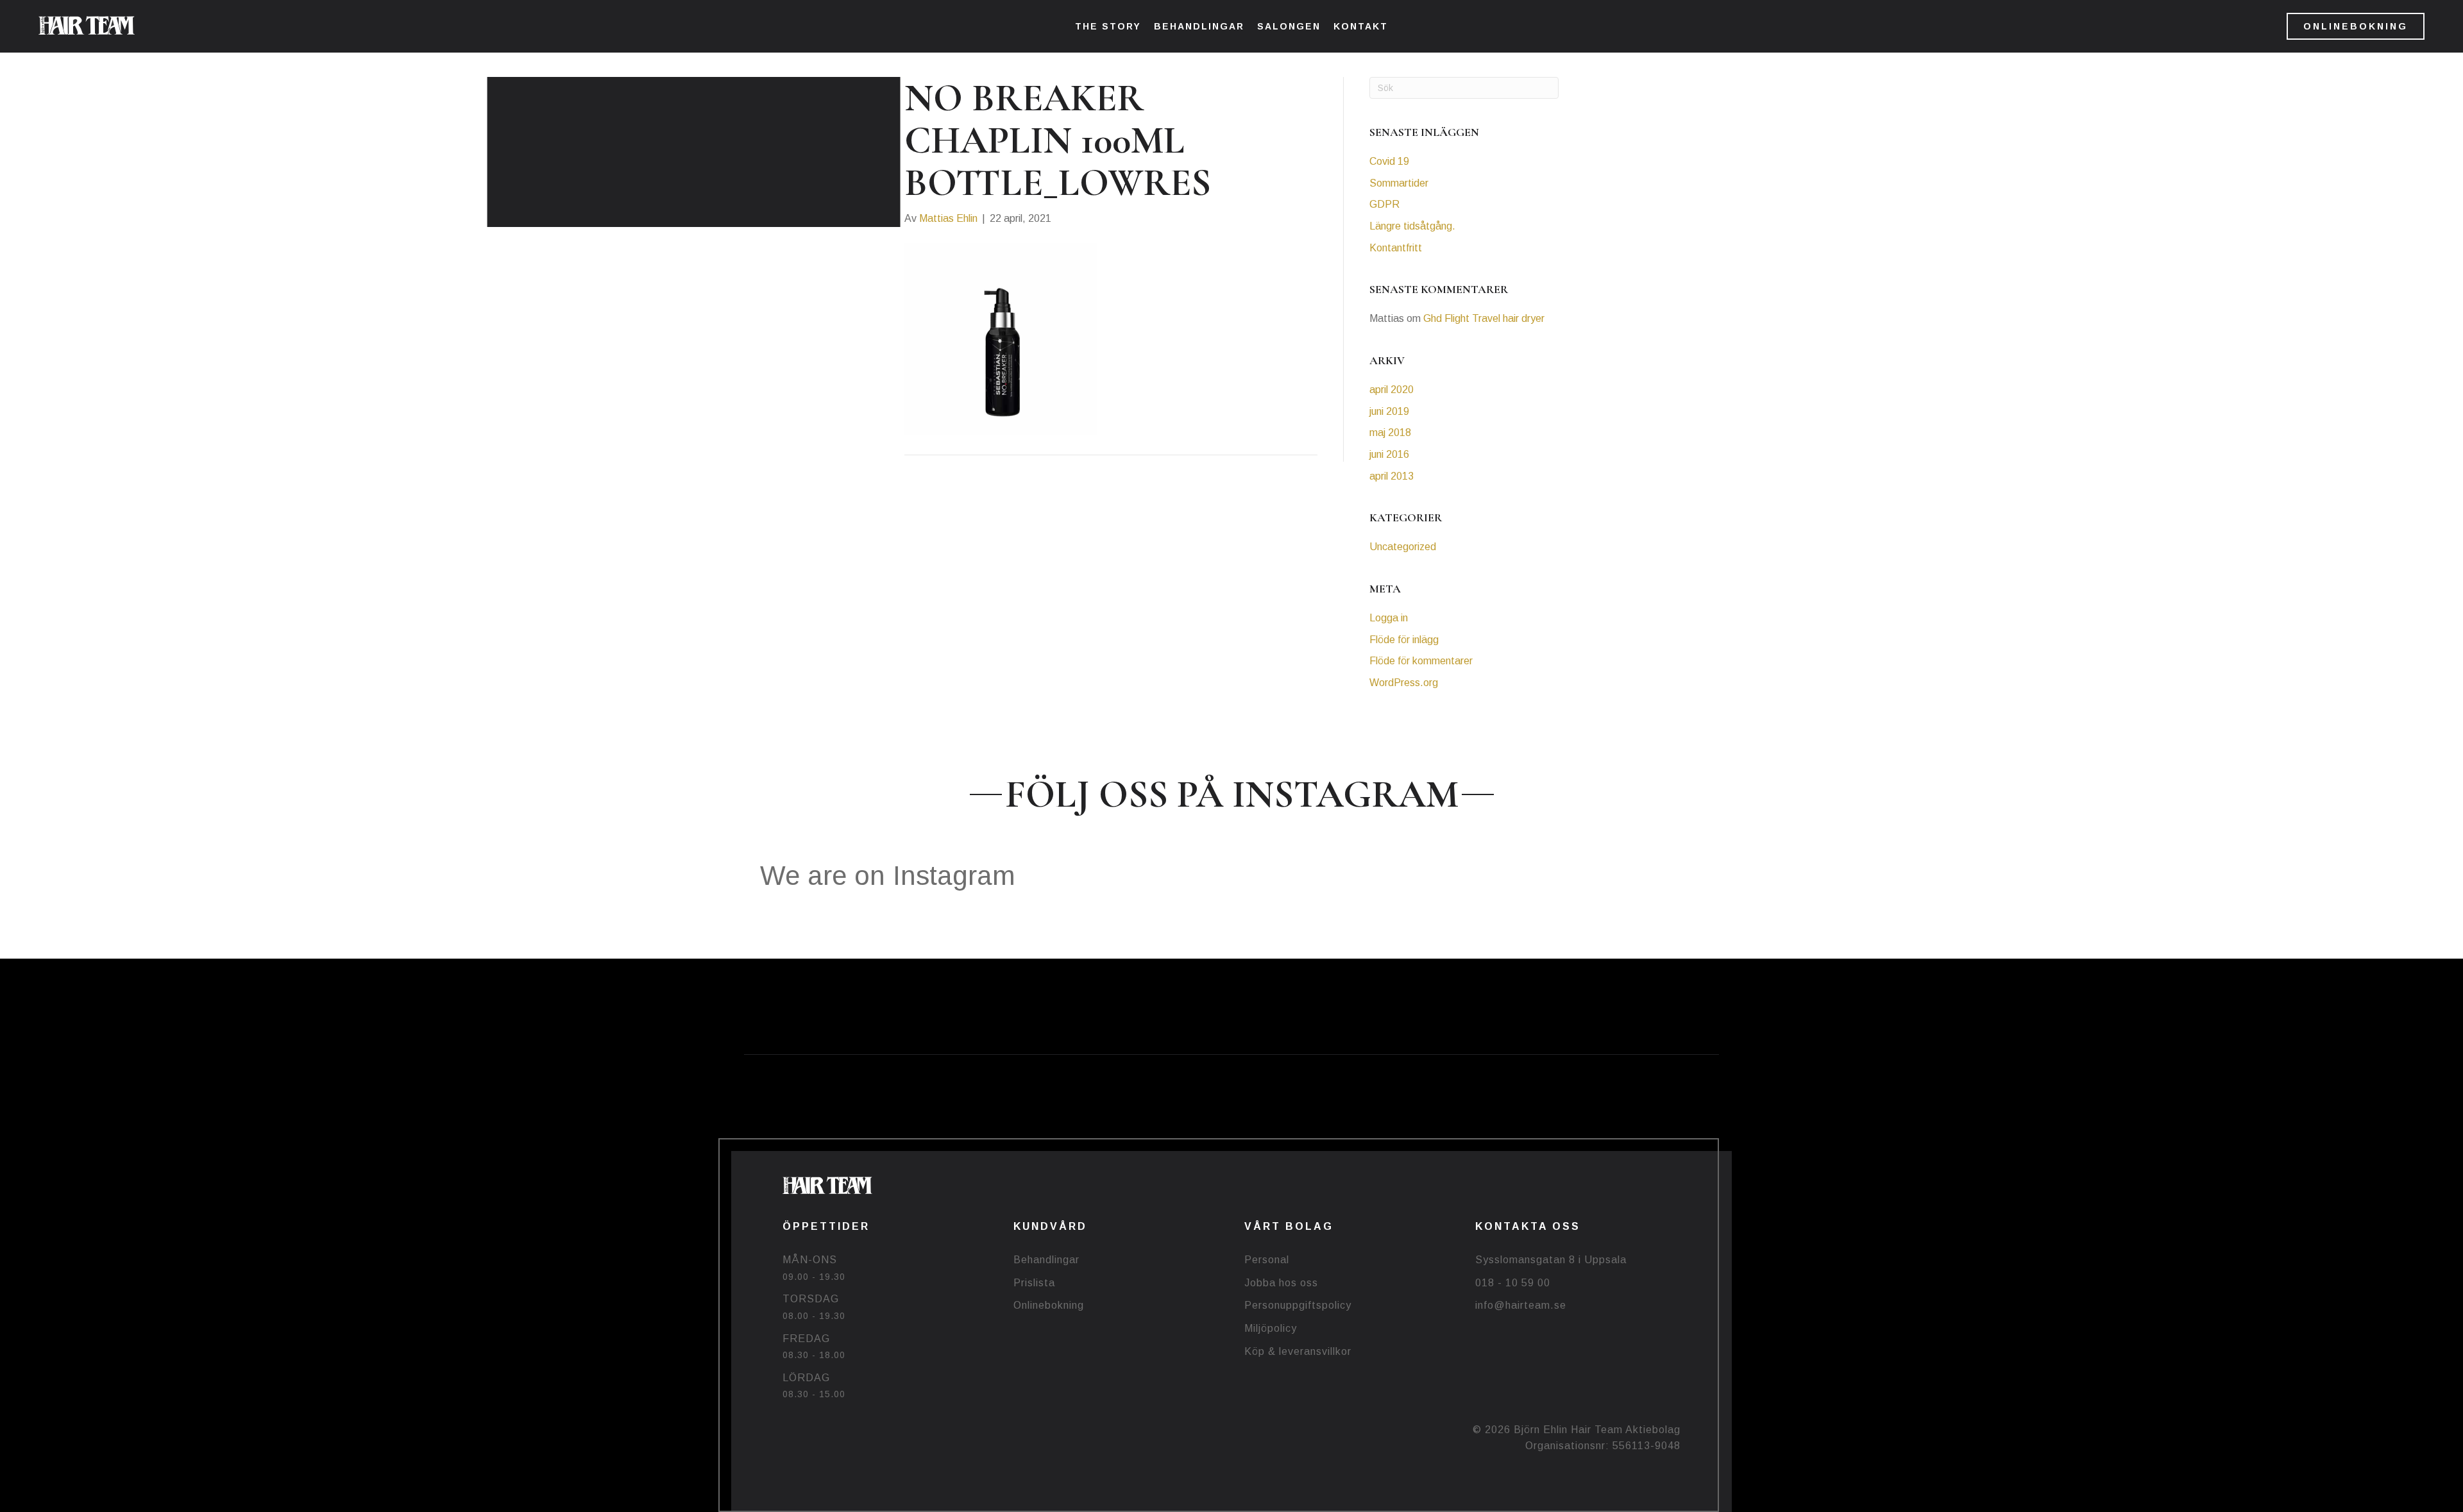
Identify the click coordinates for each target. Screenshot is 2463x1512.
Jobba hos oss (1281, 1283)
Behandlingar (1046, 1260)
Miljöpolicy (1271, 1328)
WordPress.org (1404, 683)
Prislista (1034, 1283)
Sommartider (1399, 183)
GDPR (1384, 204)
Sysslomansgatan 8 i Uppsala (1551, 1260)
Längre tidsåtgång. (1412, 226)
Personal (1267, 1260)
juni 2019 (1389, 411)
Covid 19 (1389, 161)
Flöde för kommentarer (1421, 661)
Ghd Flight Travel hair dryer (1484, 318)
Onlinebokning (1049, 1305)
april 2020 (1392, 390)
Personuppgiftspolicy (1298, 1305)
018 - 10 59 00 (1513, 1283)
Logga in (1389, 618)
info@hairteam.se (1521, 1305)
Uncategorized (1403, 547)
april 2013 (1392, 476)
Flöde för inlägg (1404, 640)
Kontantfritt (1396, 248)
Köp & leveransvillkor (1298, 1351)
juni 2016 (1389, 454)
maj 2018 (1390, 433)
